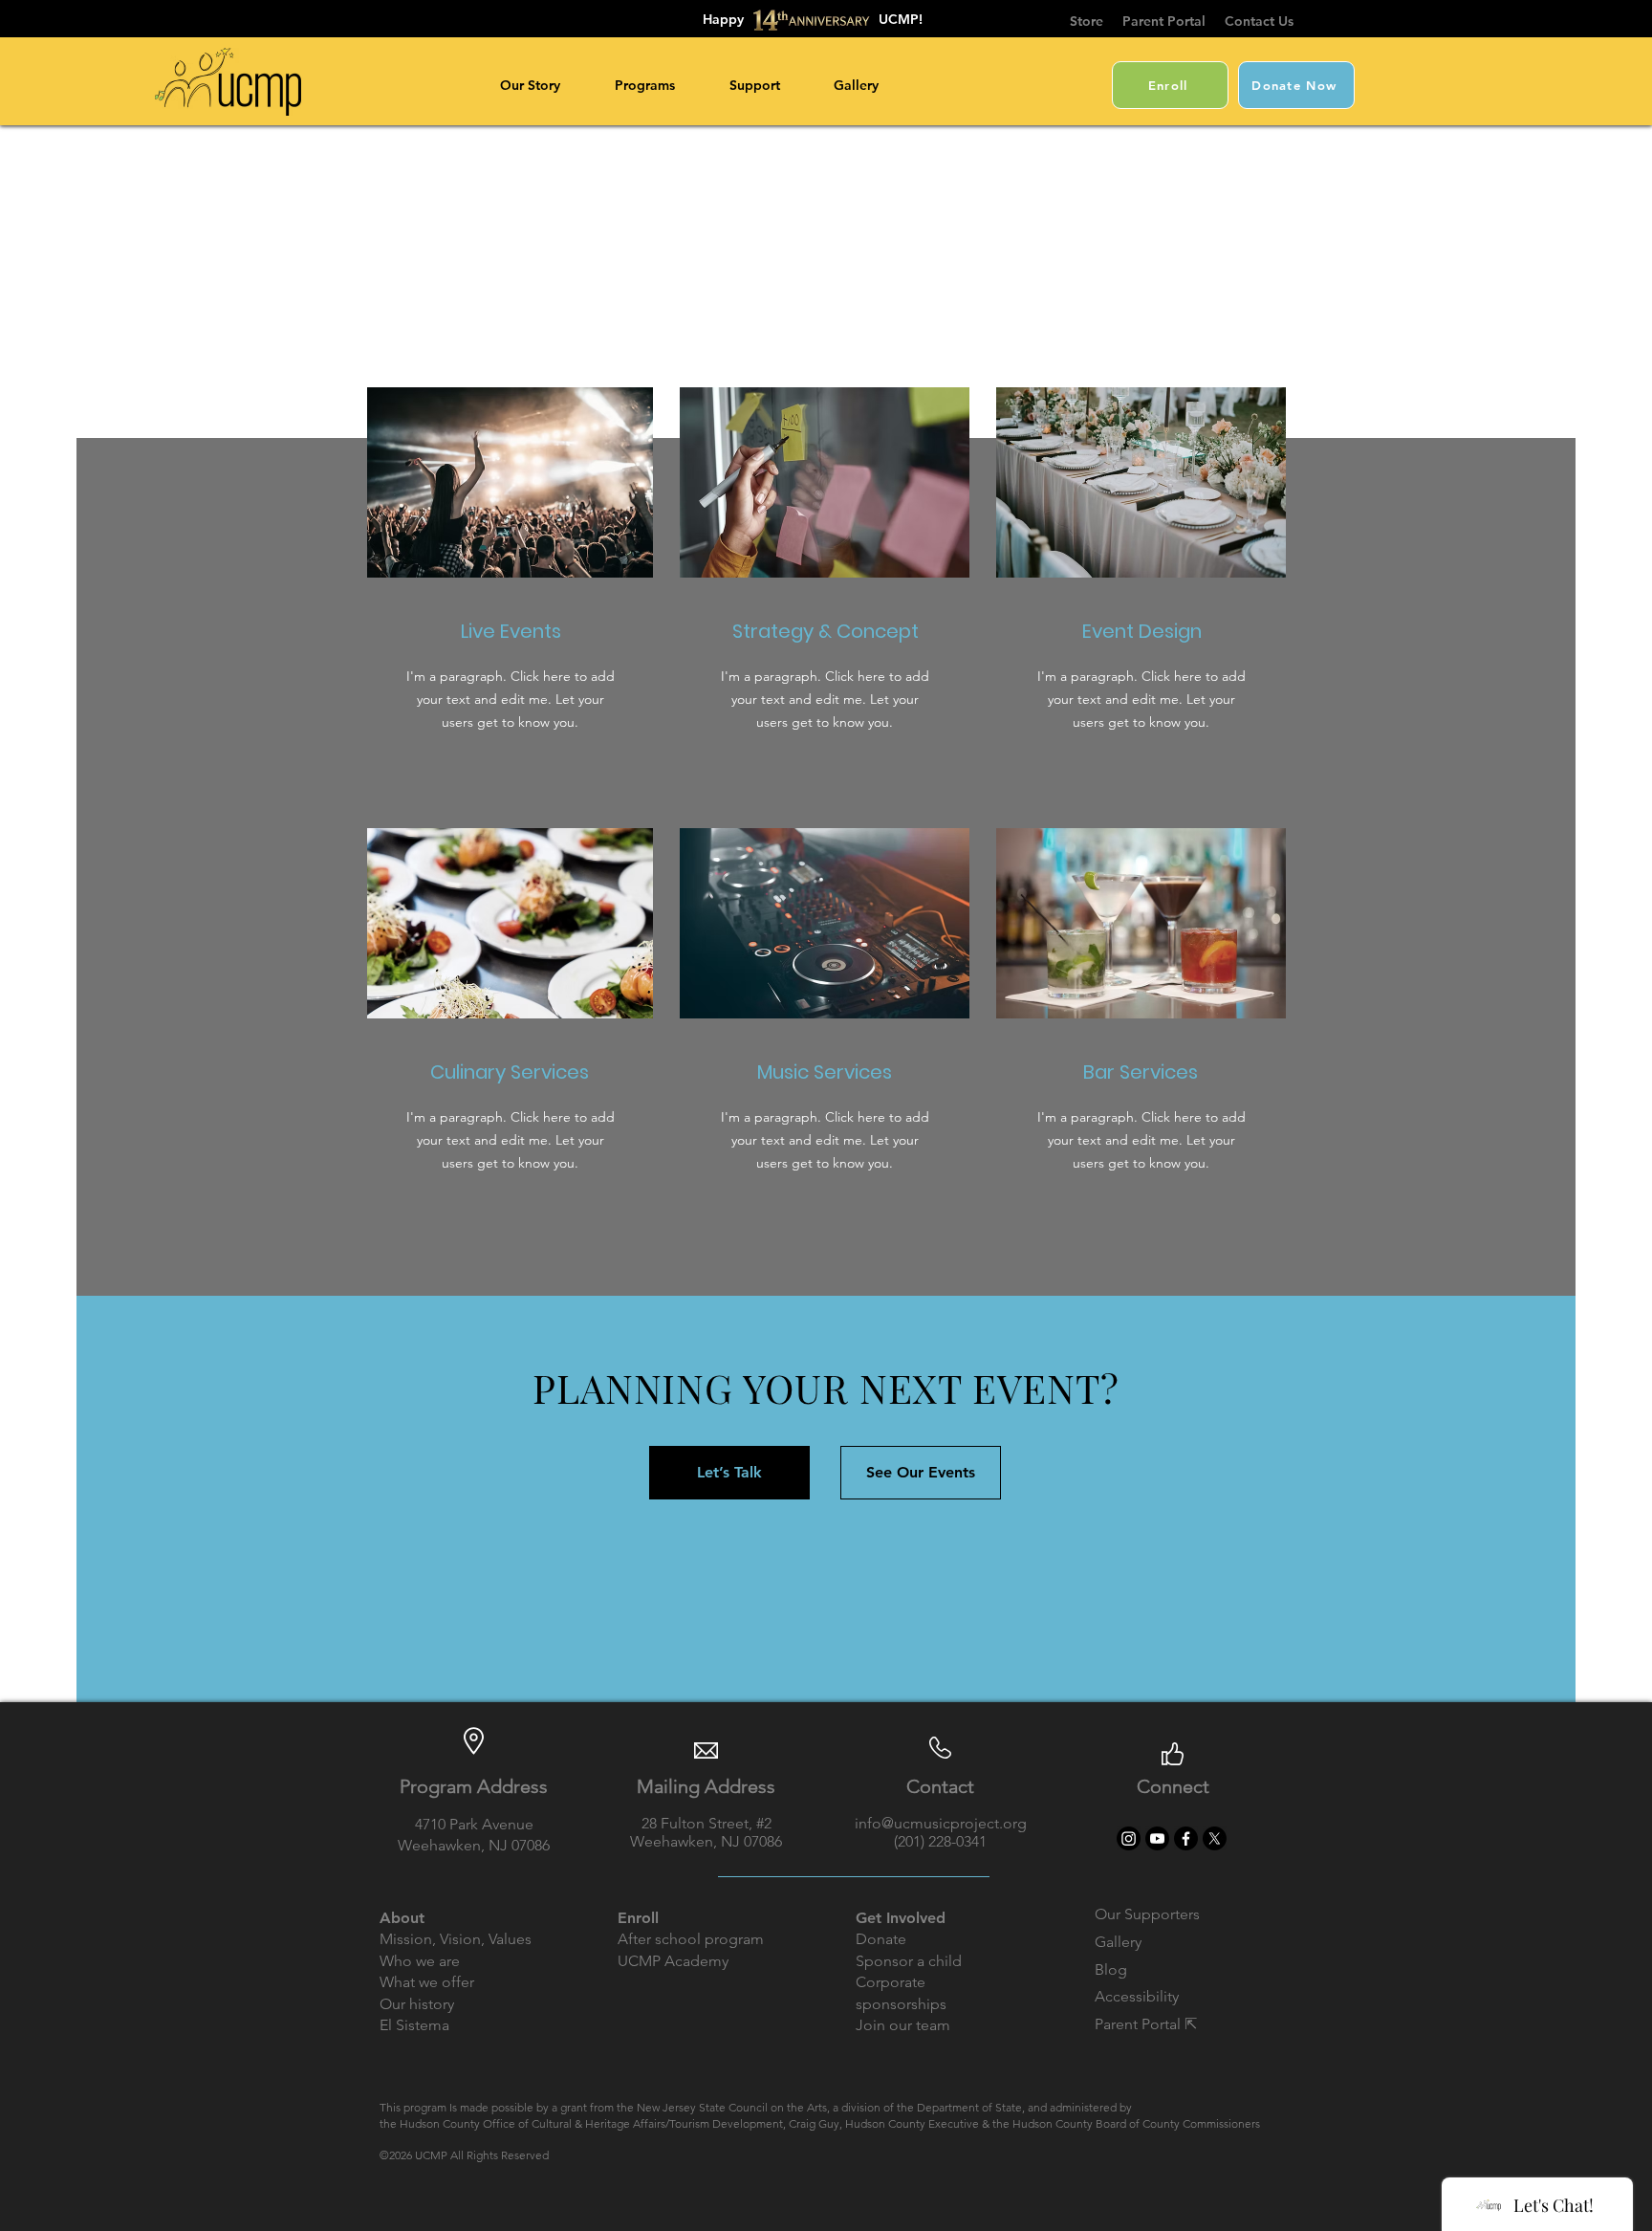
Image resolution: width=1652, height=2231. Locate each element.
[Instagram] (1129, 1838)
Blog (1111, 1969)
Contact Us (1259, 21)
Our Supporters (1147, 1914)
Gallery (1118, 1942)
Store (1087, 21)
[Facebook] (1186, 1838)
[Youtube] (1157, 1838)
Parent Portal (1174, 21)
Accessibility (1137, 1996)
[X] (1215, 1838)
